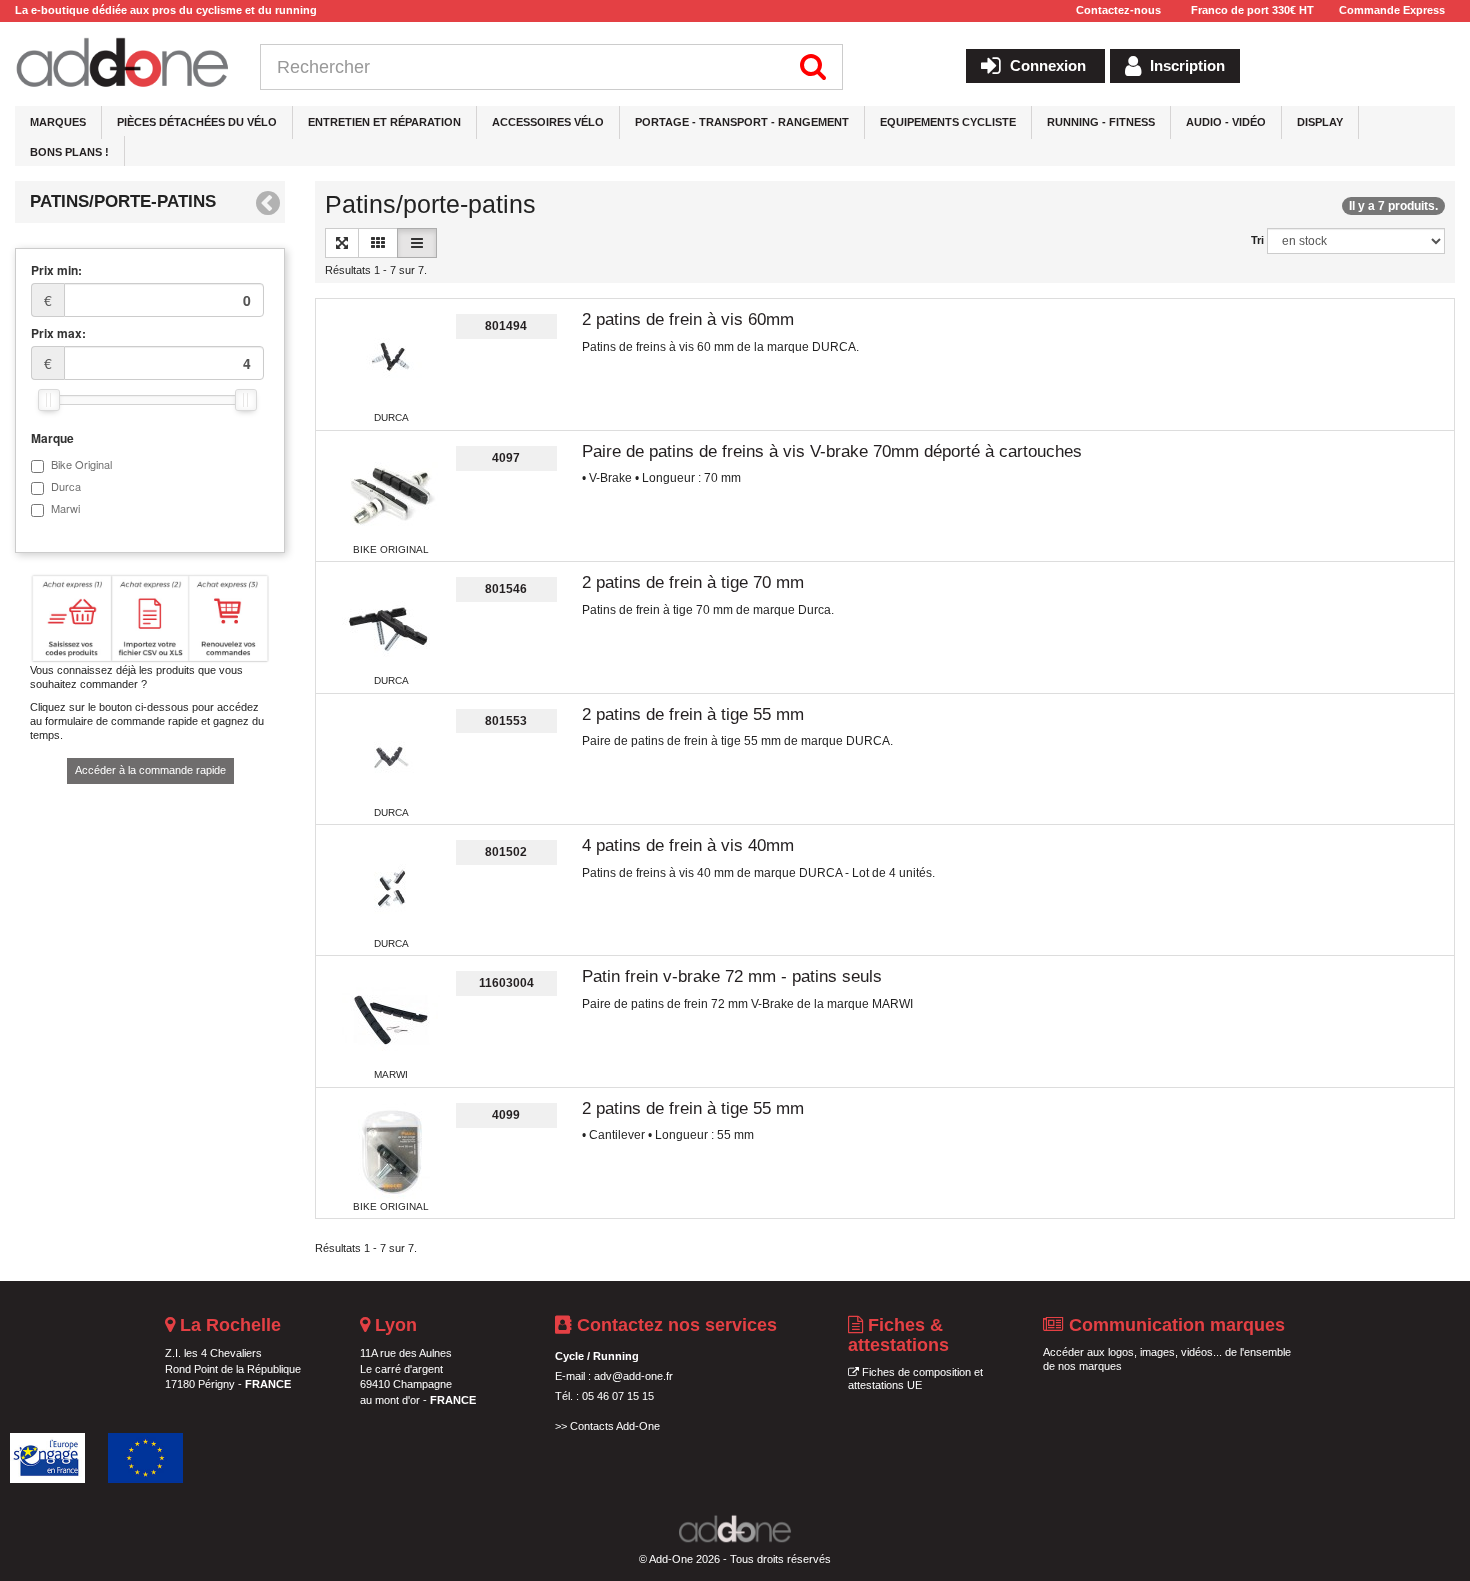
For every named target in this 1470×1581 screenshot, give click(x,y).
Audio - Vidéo (1226, 122)
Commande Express (1392, 10)
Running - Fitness (1101, 122)
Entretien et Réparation (384, 122)
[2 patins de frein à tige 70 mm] (391, 626)
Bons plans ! (69, 152)
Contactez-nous (1118, 10)
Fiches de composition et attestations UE (915, 1379)
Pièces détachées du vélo (197, 122)
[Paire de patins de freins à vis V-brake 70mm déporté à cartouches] (391, 495)
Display (1320, 122)
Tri (1257, 240)
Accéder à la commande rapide (150, 770)
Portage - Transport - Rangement (742, 122)
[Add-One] (122, 64)
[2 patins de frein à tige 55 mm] (391, 758)
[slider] (49, 400)
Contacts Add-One (615, 1426)
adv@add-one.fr (633, 1376)
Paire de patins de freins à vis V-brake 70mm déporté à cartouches (832, 451)
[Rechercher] (813, 67)
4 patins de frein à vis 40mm (688, 845)
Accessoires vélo (548, 122)
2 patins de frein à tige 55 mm (693, 714)
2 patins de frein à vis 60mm (688, 319)
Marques (58, 122)
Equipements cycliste (948, 122)
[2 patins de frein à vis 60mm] (391, 363)
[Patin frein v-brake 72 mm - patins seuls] (391, 1020)
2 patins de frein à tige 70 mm (693, 582)
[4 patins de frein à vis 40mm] (391, 889)
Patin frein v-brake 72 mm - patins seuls (732, 976)
